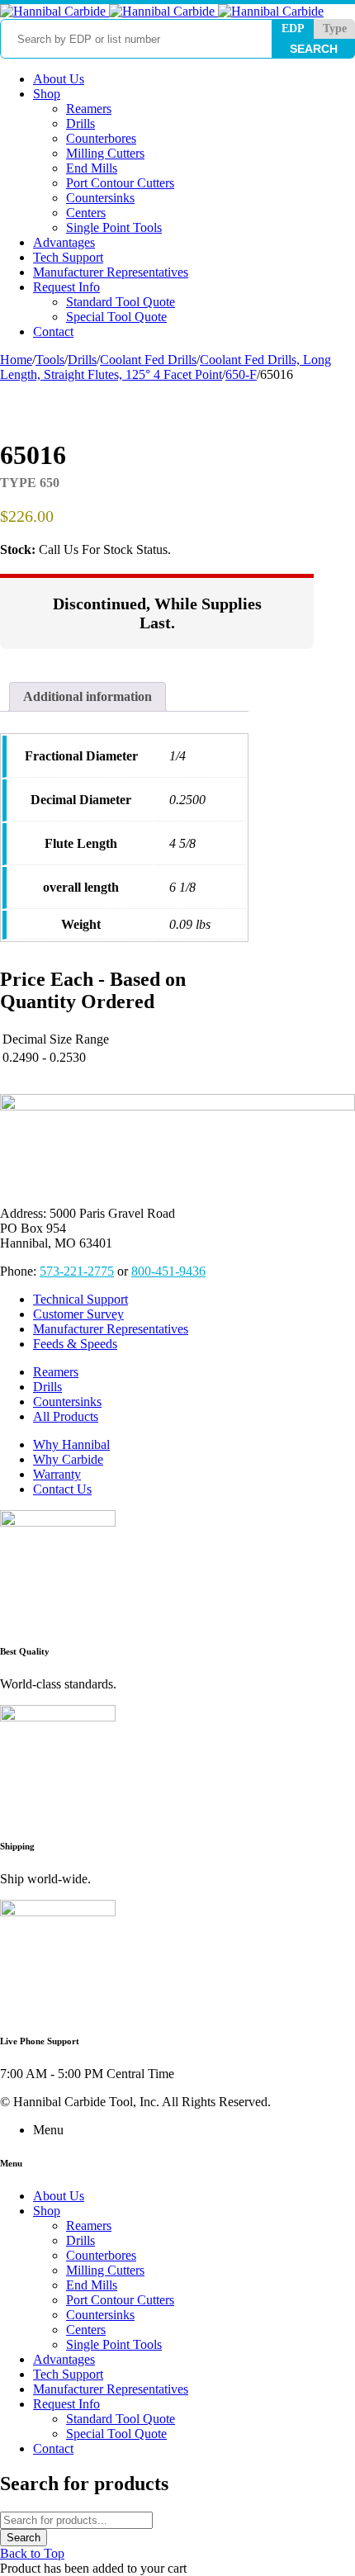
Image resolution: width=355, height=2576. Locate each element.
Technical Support (80, 1299)
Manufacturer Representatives (111, 1329)
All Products (66, 1416)
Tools (50, 360)
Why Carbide (68, 1459)
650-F (241, 374)
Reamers (56, 1372)
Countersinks (67, 1402)
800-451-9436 (168, 1271)
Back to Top (32, 2553)
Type (335, 28)
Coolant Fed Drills (148, 360)
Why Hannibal (71, 1444)
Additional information (88, 696)
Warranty (57, 1474)
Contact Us (62, 1489)
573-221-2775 (77, 1271)
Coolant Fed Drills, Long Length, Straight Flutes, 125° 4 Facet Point (166, 367)
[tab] (88, 697)
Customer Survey (78, 1314)
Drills (82, 360)
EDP (293, 28)
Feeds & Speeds (75, 1344)
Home (16, 360)
